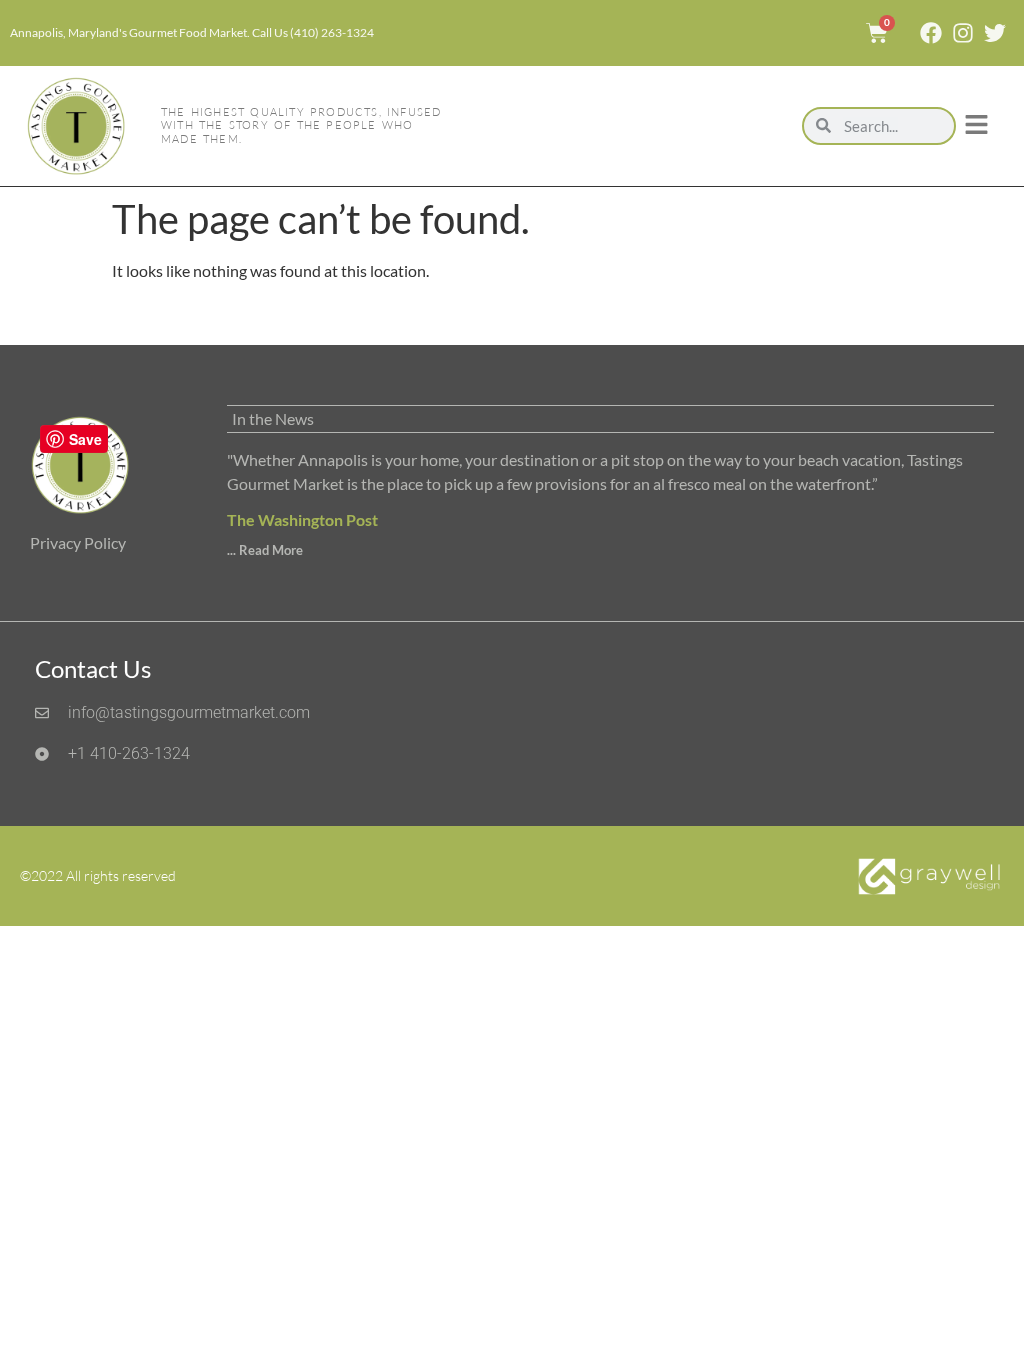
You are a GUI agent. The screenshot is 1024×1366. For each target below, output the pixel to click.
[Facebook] (931, 33)
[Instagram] (963, 33)
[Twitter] (995, 33)
